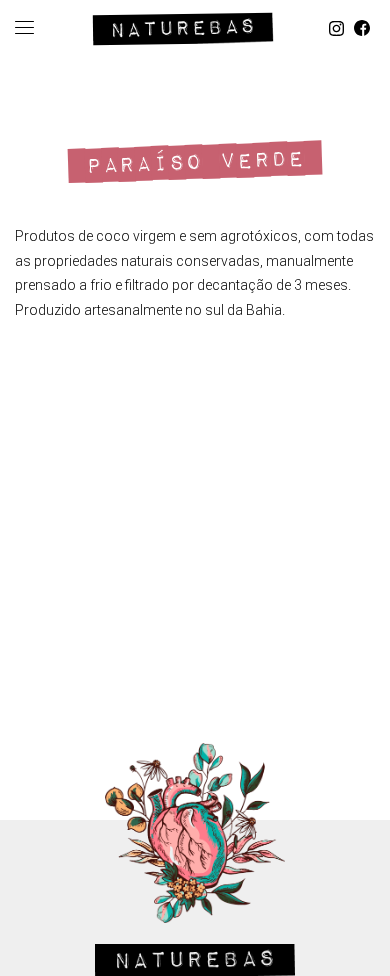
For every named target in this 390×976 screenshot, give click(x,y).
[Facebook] (362, 29)
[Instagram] (336, 29)
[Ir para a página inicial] (183, 25)
